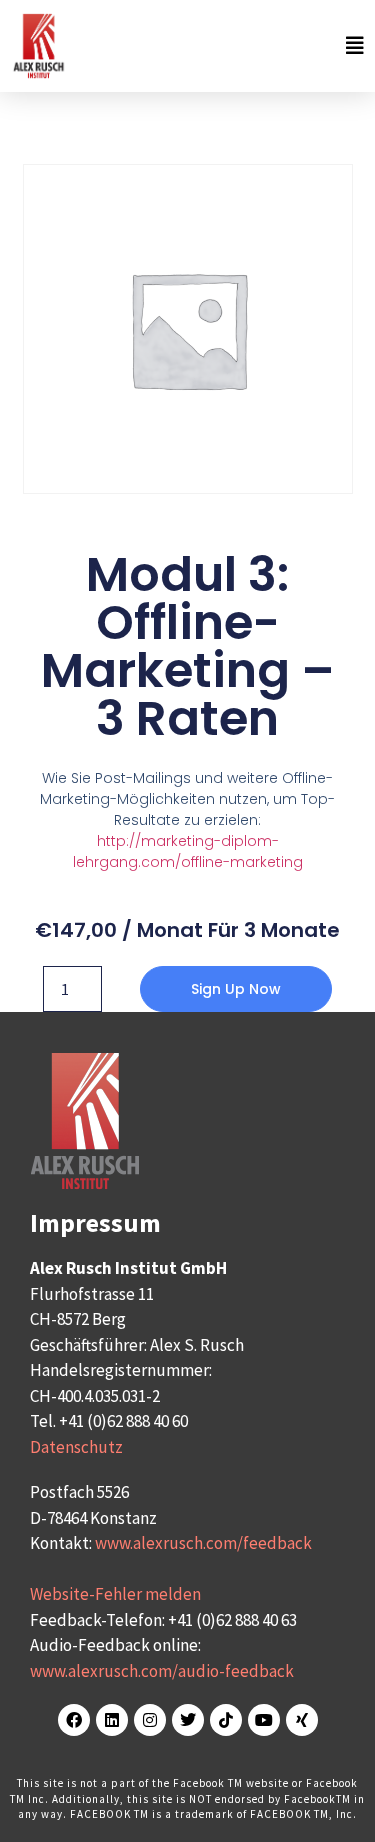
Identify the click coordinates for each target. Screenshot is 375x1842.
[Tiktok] (226, 1720)
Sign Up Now (236, 989)
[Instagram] (150, 1720)
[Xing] (302, 1720)
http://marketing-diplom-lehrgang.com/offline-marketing (188, 851)
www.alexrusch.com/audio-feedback (162, 1671)
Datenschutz (76, 1447)
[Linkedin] (112, 1720)
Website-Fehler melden (115, 1594)
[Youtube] (264, 1720)
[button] (221, 45)
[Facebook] (74, 1720)
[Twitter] (188, 1720)
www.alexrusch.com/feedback (203, 1543)
